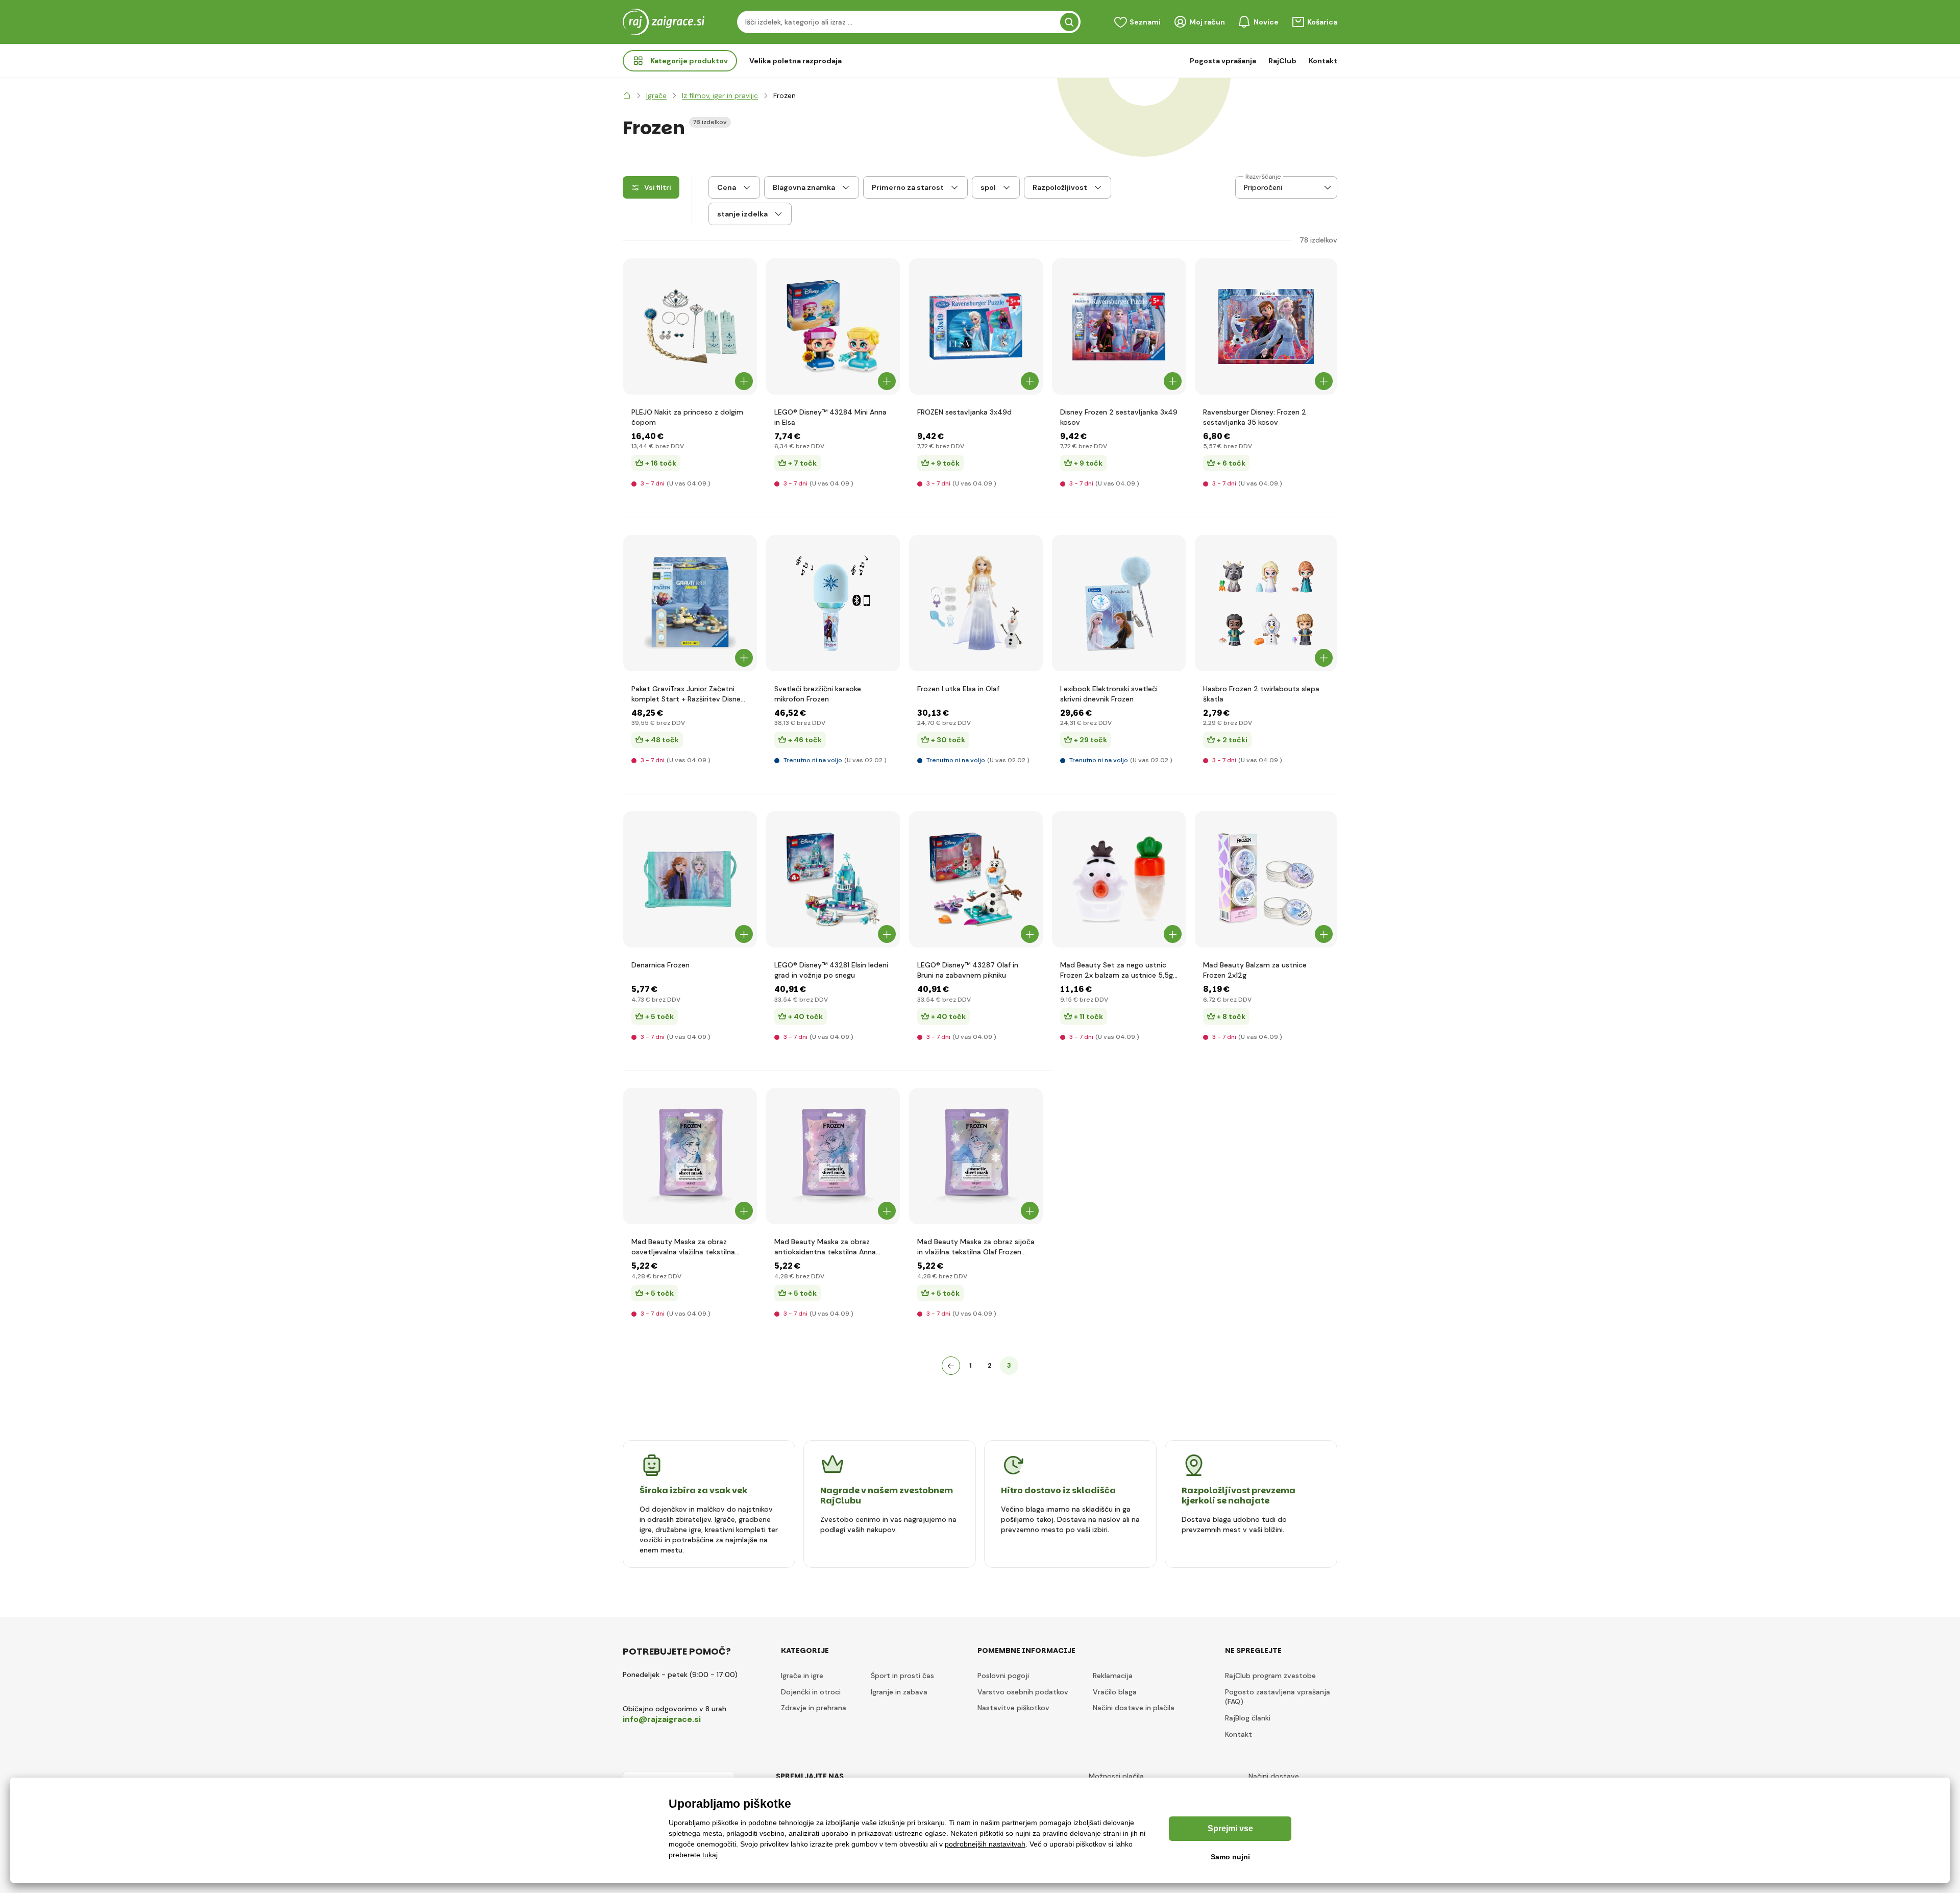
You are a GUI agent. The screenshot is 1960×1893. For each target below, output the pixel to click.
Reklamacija (1113, 1676)
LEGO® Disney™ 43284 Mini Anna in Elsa (830, 417)
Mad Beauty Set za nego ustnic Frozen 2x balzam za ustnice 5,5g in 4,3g (1117, 970)
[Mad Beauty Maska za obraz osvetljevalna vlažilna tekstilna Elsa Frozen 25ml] (690, 1156)
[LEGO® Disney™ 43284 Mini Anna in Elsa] (833, 326)
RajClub (1282, 61)
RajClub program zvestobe (1270, 1676)
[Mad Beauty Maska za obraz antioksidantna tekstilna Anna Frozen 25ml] (833, 1156)
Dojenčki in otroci (811, 1692)
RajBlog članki (1248, 1718)
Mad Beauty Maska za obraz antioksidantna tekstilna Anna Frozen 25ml (825, 1247)
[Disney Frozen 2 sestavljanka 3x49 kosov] (1119, 326)
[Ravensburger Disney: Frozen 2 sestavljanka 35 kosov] (1266, 326)
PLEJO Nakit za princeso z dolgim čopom (687, 417)
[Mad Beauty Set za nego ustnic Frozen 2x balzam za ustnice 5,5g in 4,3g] (1119, 879)
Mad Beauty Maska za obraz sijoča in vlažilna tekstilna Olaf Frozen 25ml (976, 1247)
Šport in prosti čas (902, 1676)
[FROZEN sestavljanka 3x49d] (976, 326)
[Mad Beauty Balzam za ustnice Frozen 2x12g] (1266, 879)
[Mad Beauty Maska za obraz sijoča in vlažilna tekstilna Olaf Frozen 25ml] (976, 1156)
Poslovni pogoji (1003, 1676)
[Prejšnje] (951, 1366)
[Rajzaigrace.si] (627, 95)
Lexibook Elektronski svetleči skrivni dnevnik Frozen (1109, 694)
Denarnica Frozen (660, 965)
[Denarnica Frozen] (690, 879)
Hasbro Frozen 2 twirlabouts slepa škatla (1261, 694)
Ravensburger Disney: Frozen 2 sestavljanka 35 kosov (1255, 417)
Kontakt (1323, 61)
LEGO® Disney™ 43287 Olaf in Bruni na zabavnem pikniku (968, 970)
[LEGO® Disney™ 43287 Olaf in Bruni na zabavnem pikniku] (976, 879)
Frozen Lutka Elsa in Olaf (958, 689)
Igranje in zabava (899, 1692)
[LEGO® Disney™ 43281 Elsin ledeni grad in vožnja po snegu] (833, 879)
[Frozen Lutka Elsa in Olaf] (976, 603)
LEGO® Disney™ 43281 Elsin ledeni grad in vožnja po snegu (831, 970)
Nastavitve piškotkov (1013, 1708)
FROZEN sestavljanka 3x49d (964, 412)
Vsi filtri (658, 187)
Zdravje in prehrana (814, 1708)
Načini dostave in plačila (1134, 1708)
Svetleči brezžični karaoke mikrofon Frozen (818, 694)
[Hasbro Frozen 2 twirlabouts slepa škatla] (1266, 603)
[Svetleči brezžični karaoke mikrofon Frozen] (833, 603)
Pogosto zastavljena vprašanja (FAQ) (1278, 1697)
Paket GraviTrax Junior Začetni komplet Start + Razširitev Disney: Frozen (689, 694)
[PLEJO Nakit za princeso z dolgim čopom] (690, 326)
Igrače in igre (802, 1676)
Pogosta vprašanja (1223, 61)
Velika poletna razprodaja (795, 61)
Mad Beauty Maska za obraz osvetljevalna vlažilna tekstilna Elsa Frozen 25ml (683, 1247)
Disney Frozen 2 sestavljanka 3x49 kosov (1119, 417)
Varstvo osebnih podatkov (1023, 1692)
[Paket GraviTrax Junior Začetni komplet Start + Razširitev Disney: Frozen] (690, 603)
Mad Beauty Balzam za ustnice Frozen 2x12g (1255, 970)
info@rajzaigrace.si (662, 1719)
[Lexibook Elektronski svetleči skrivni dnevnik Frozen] (1119, 603)
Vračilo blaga (1115, 1692)
